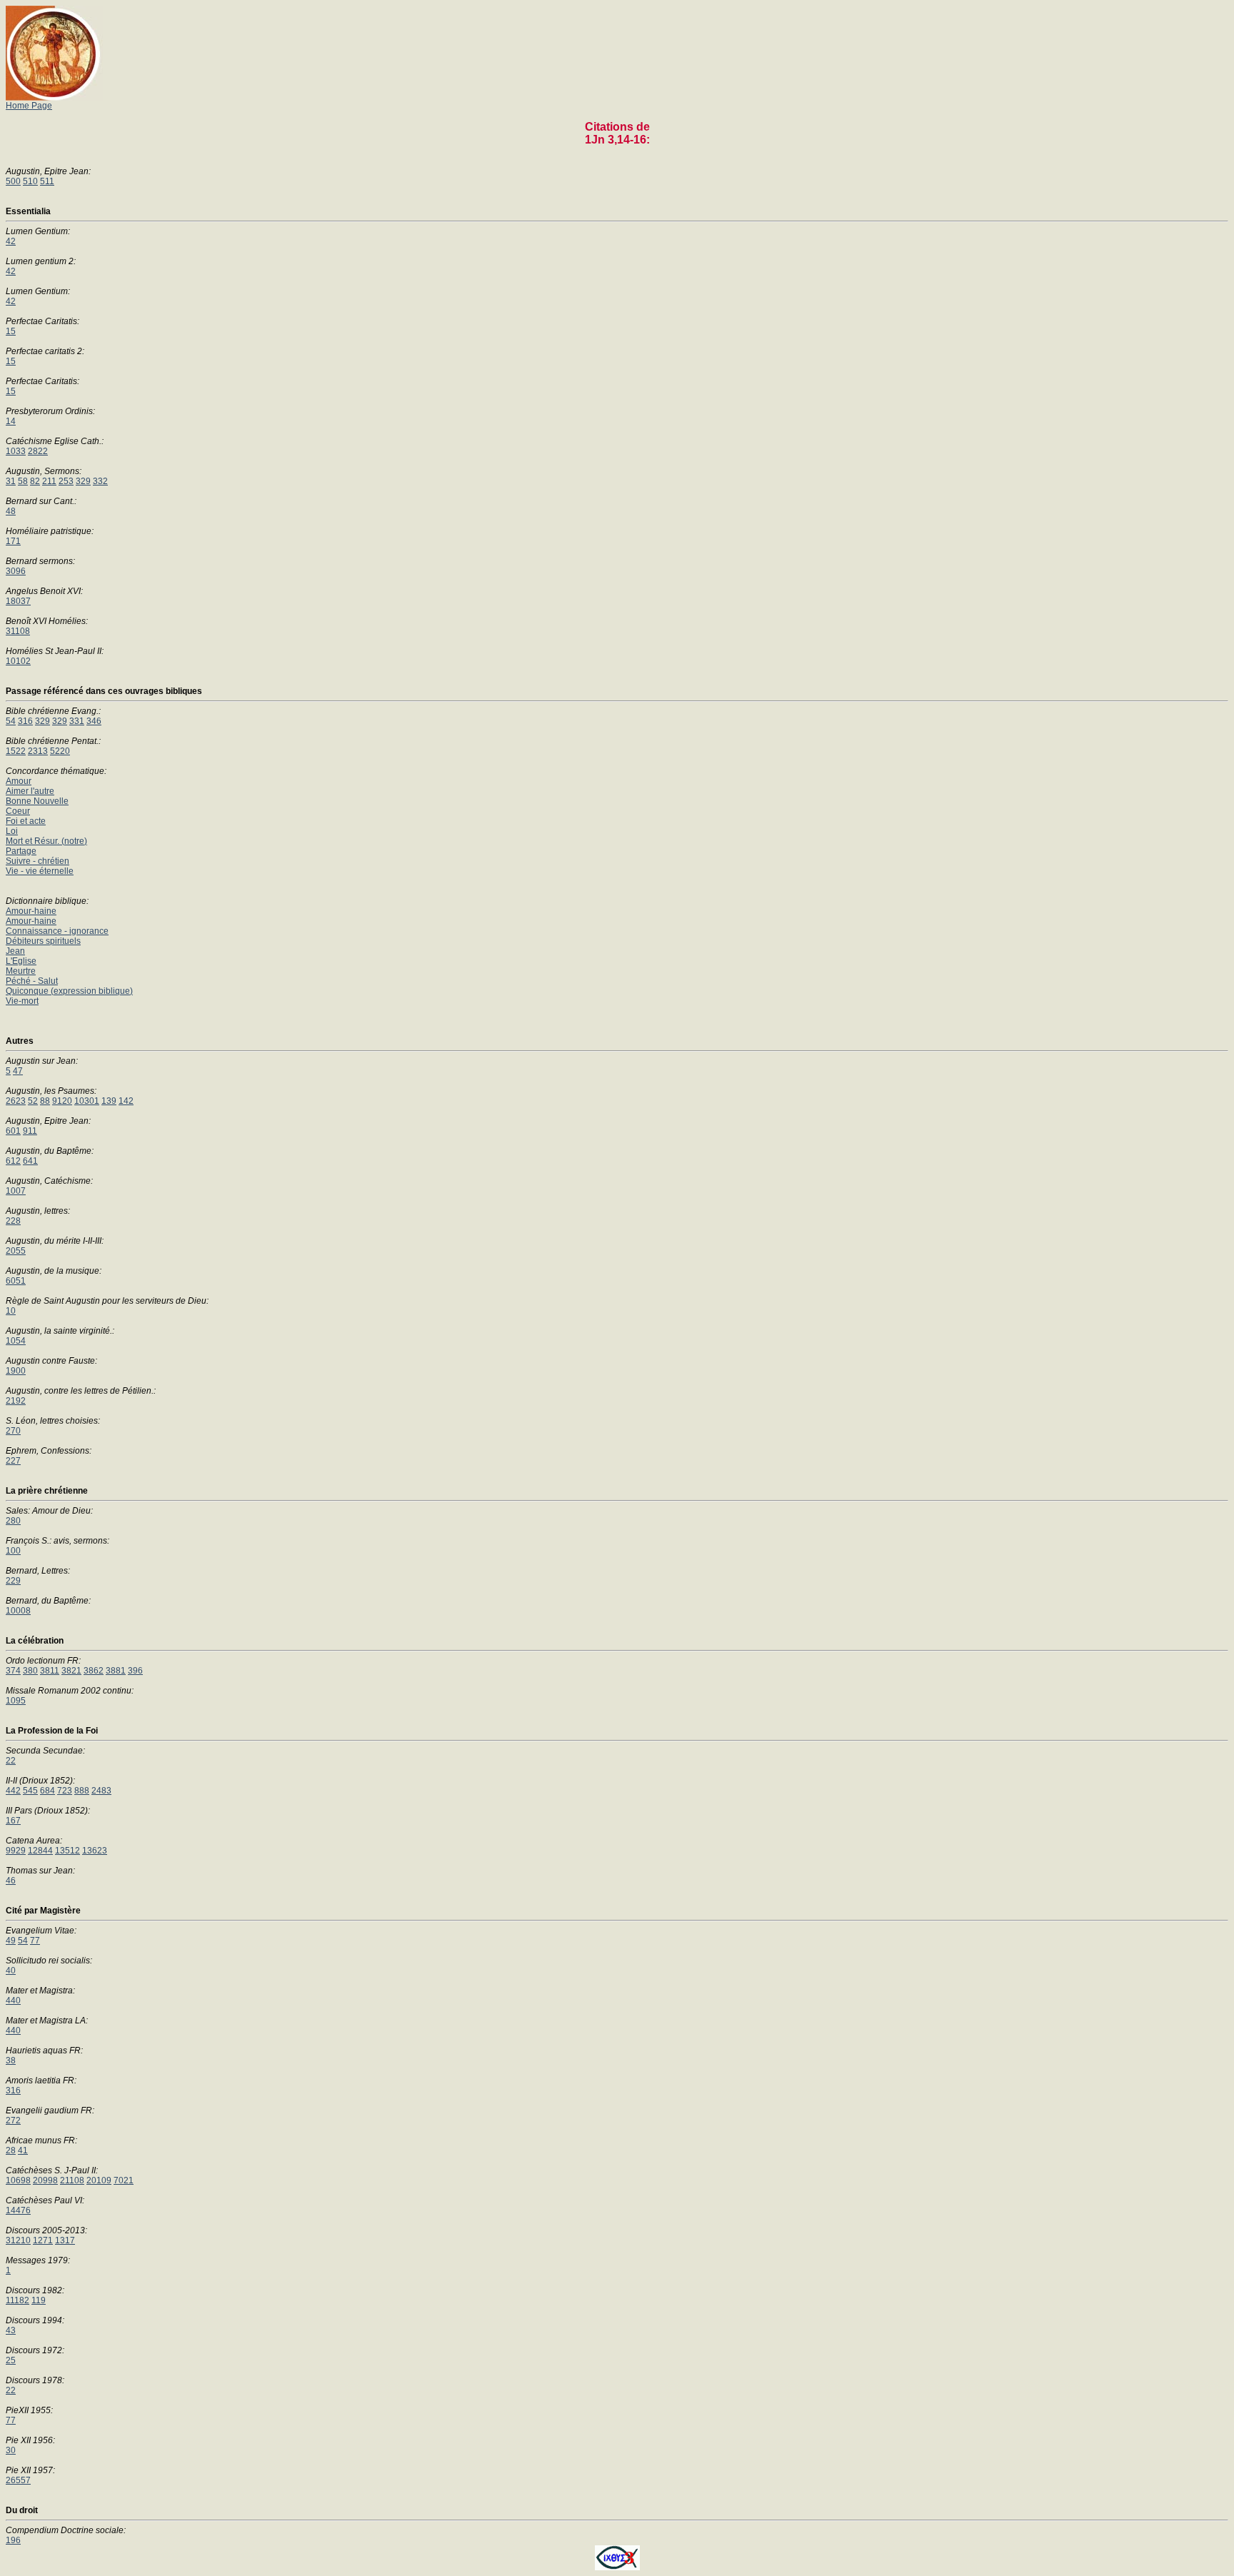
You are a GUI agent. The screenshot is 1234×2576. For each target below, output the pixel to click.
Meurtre (21, 971)
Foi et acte (26, 821)
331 (77, 721)
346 (94, 721)
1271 (43, 2240)
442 (13, 1791)
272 (13, 2120)
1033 (16, 451)
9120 (62, 1101)
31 (11, 481)
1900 (16, 1371)
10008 (18, 1611)
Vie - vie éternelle (40, 871)
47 (18, 1071)
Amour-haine (31, 911)
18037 (18, 601)
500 (13, 181)
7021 (124, 2180)
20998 (45, 2180)
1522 (16, 751)
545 (30, 1791)
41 (23, 2150)
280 (13, 1521)
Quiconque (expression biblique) (69, 991)
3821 (71, 1671)
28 (11, 2150)
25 (11, 2360)
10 (11, 1311)
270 (13, 1431)
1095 (16, 1701)
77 (35, 1941)
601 (13, 1131)
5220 (60, 751)
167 (13, 1821)
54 (11, 721)
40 (11, 1971)
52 (33, 1101)
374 (13, 1671)
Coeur (18, 811)
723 (65, 1791)
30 (11, 2450)
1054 (16, 1341)
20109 (99, 2180)
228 (13, 1221)
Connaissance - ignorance (57, 931)
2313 (38, 751)
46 (11, 1881)
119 (39, 2300)
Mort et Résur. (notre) (46, 841)
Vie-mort (22, 1001)
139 (109, 1101)
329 (83, 481)
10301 (87, 1101)
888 (82, 1791)
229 (13, 1581)
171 (13, 541)
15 (11, 331)
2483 (101, 1791)
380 (30, 1671)
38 (11, 2061)
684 (47, 1791)
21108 (72, 2180)
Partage (21, 851)
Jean (15, 951)
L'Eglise (21, 961)
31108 (18, 631)
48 (11, 511)
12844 (40, 1851)
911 (30, 1131)
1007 (16, 1191)
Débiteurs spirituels (43, 941)
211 (49, 481)
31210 (18, 2240)
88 (45, 1101)
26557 (18, 2480)
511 (47, 181)
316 (25, 721)
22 (11, 1761)
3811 (50, 1671)
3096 (16, 571)
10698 (18, 2180)
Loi (12, 831)
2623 (16, 1101)
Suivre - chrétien (37, 861)
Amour (19, 781)
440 (13, 2001)
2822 (38, 451)
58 (23, 481)
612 (13, 1161)
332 (100, 481)
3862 (94, 1671)
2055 (16, 1251)
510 (30, 181)
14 (11, 421)
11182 (17, 2300)
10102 (18, 661)
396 (135, 1671)
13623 (95, 1851)
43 (11, 2330)
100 (13, 1551)
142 (126, 1101)
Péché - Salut (32, 981)
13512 (67, 1851)
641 (30, 1161)
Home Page (29, 106)
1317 (65, 2240)
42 (11, 241)
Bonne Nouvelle (37, 801)
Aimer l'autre (30, 791)
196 (13, 2540)
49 (11, 1941)
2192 (16, 1401)
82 (35, 481)
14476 (18, 2210)
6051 (16, 1281)
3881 (116, 1671)
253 (66, 481)
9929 (16, 1851)
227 (13, 1461)
